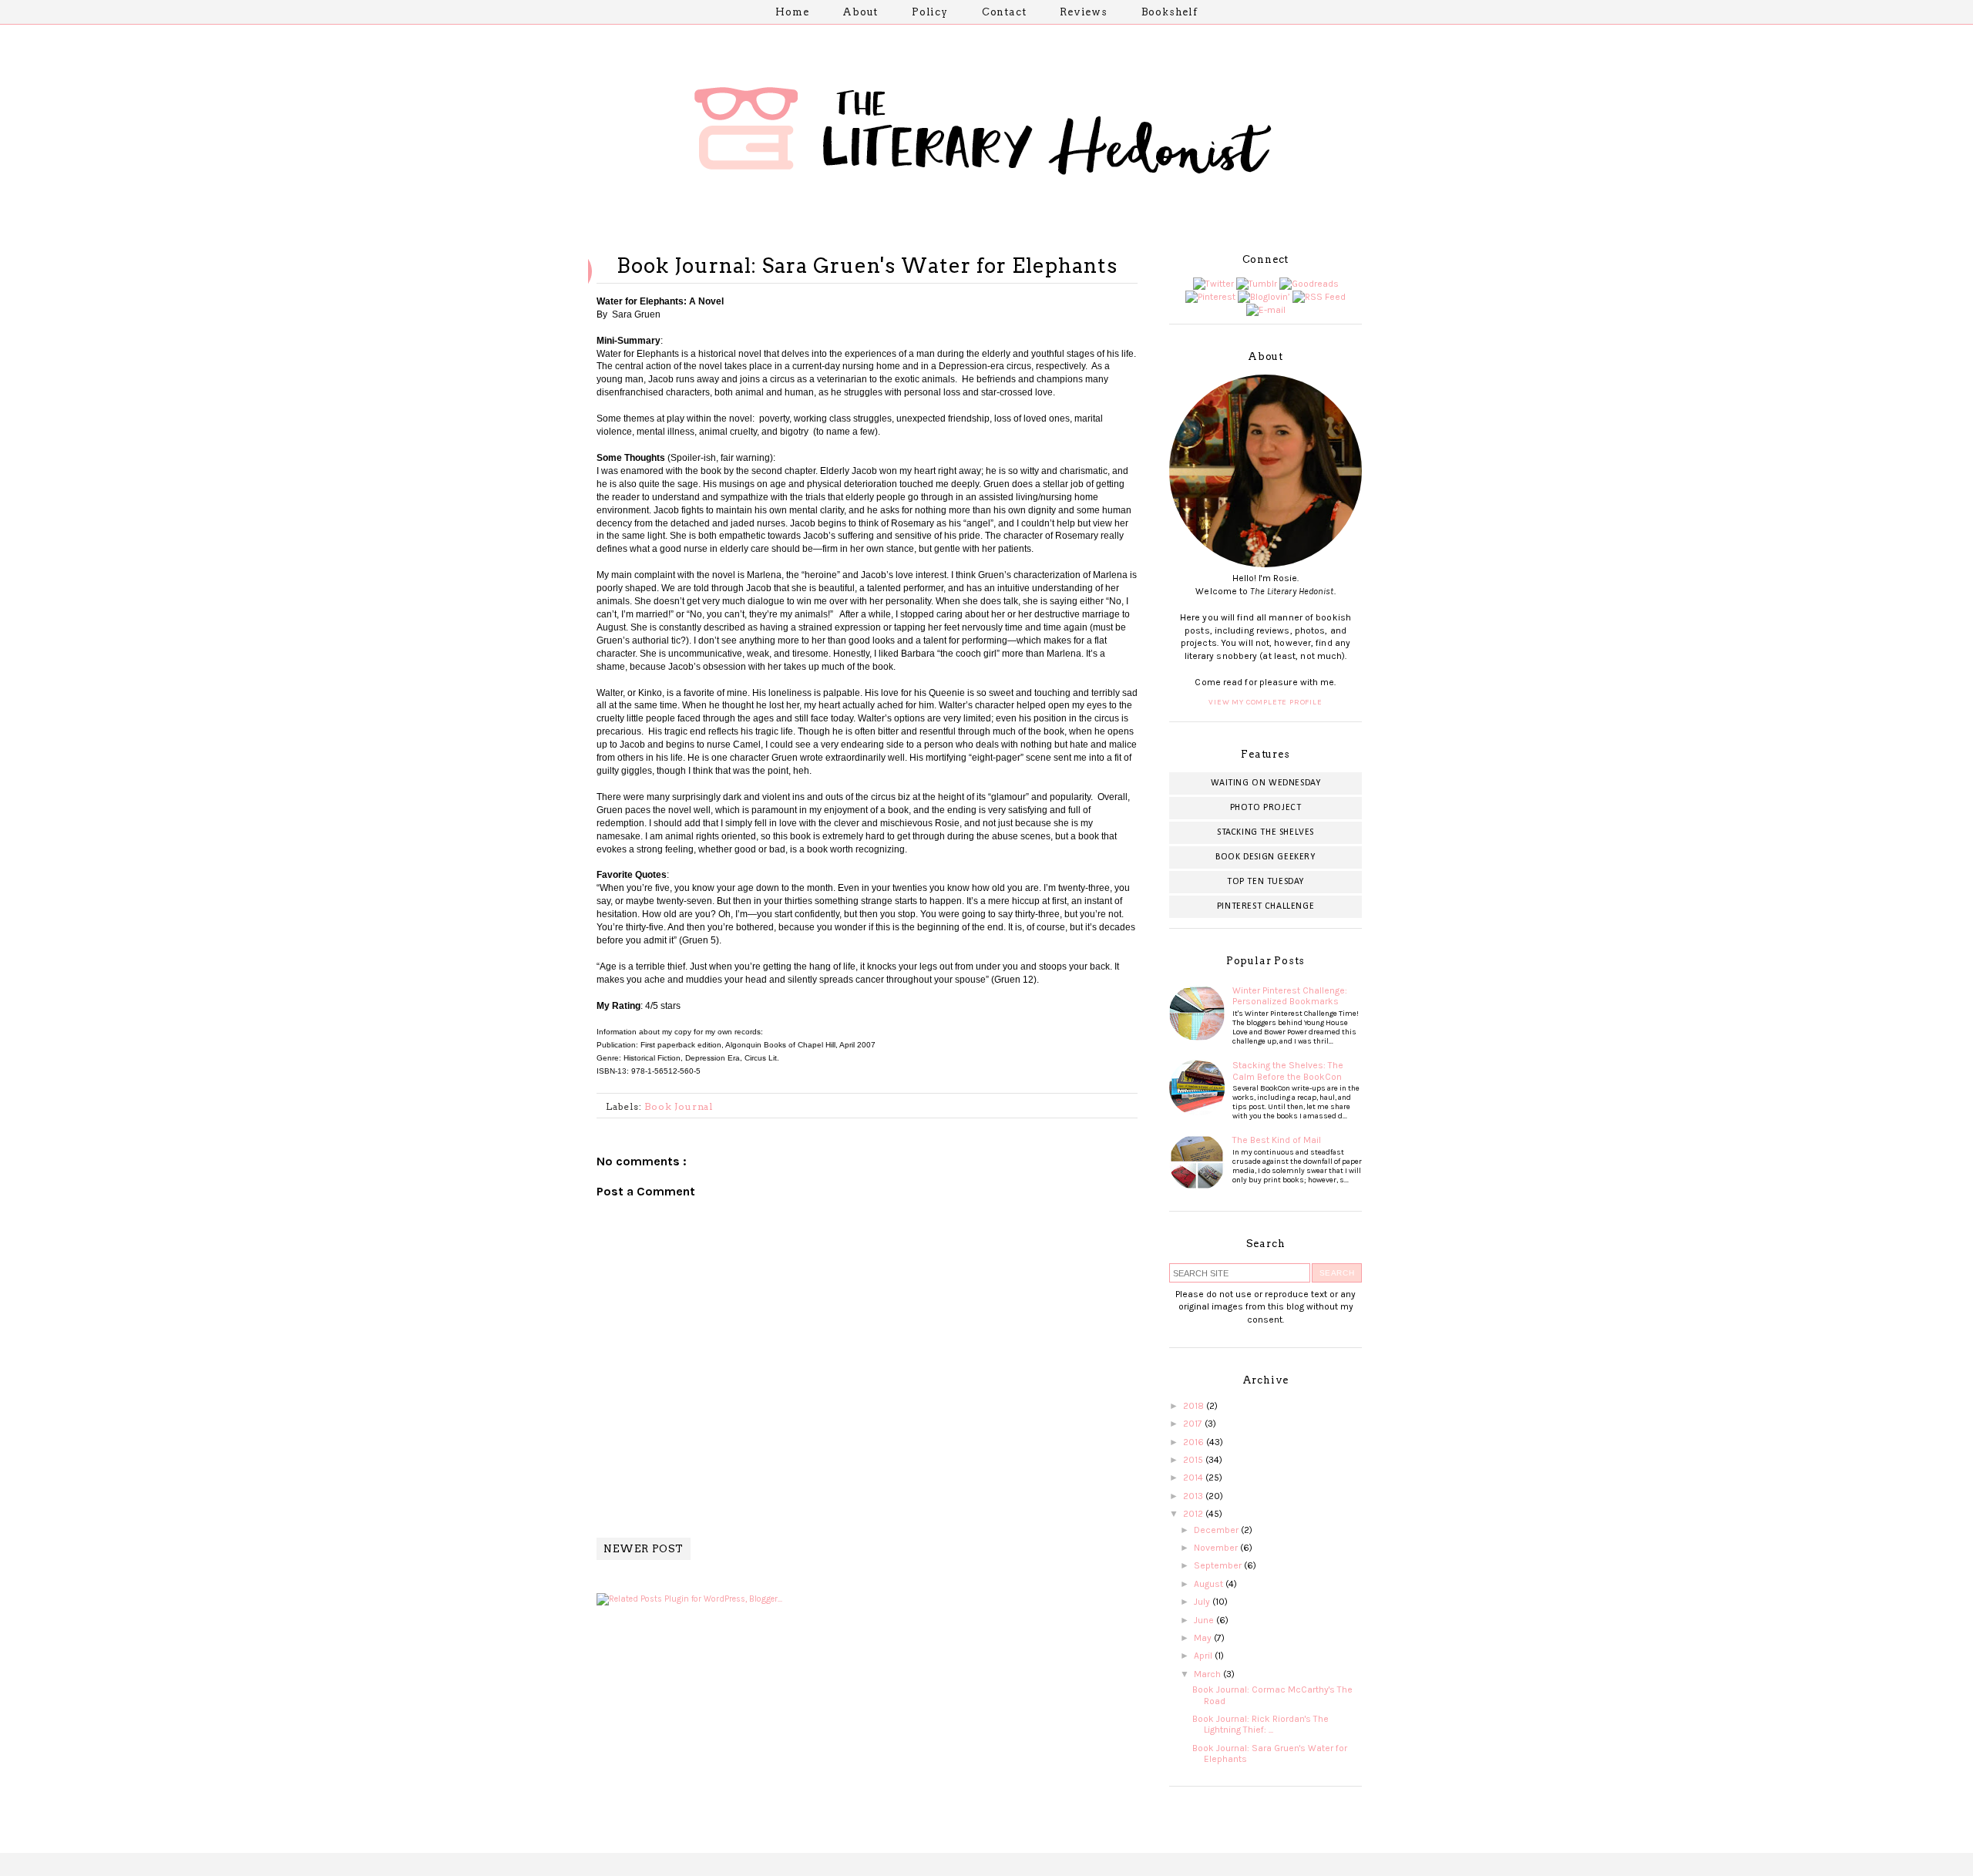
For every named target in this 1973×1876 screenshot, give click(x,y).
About (860, 12)
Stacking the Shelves (1265, 832)
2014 (1194, 1478)
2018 (1195, 1406)
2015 (1194, 1460)
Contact (1004, 12)
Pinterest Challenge (1265, 906)
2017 (1194, 1424)
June (1205, 1620)
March (1208, 1674)
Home (792, 12)
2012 (1194, 1514)
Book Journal (679, 1106)
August (1210, 1584)
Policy (930, 12)
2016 (1195, 1442)
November (1217, 1548)
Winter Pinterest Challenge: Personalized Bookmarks (1290, 996)
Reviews (1084, 12)
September (1219, 1565)
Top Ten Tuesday (1265, 882)
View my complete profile (1265, 702)
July (1203, 1602)
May (1204, 1638)
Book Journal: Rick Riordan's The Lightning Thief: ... (1260, 1724)
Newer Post (644, 1549)
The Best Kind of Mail (1277, 1140)
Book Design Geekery (1265, 857)
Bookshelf (1170, 12)
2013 (1194, 1496)
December (1217, 1530)
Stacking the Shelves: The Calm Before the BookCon (1288, 1071)
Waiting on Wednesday (1266, 783)
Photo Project (1266, 808)
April (1204, 1656)
